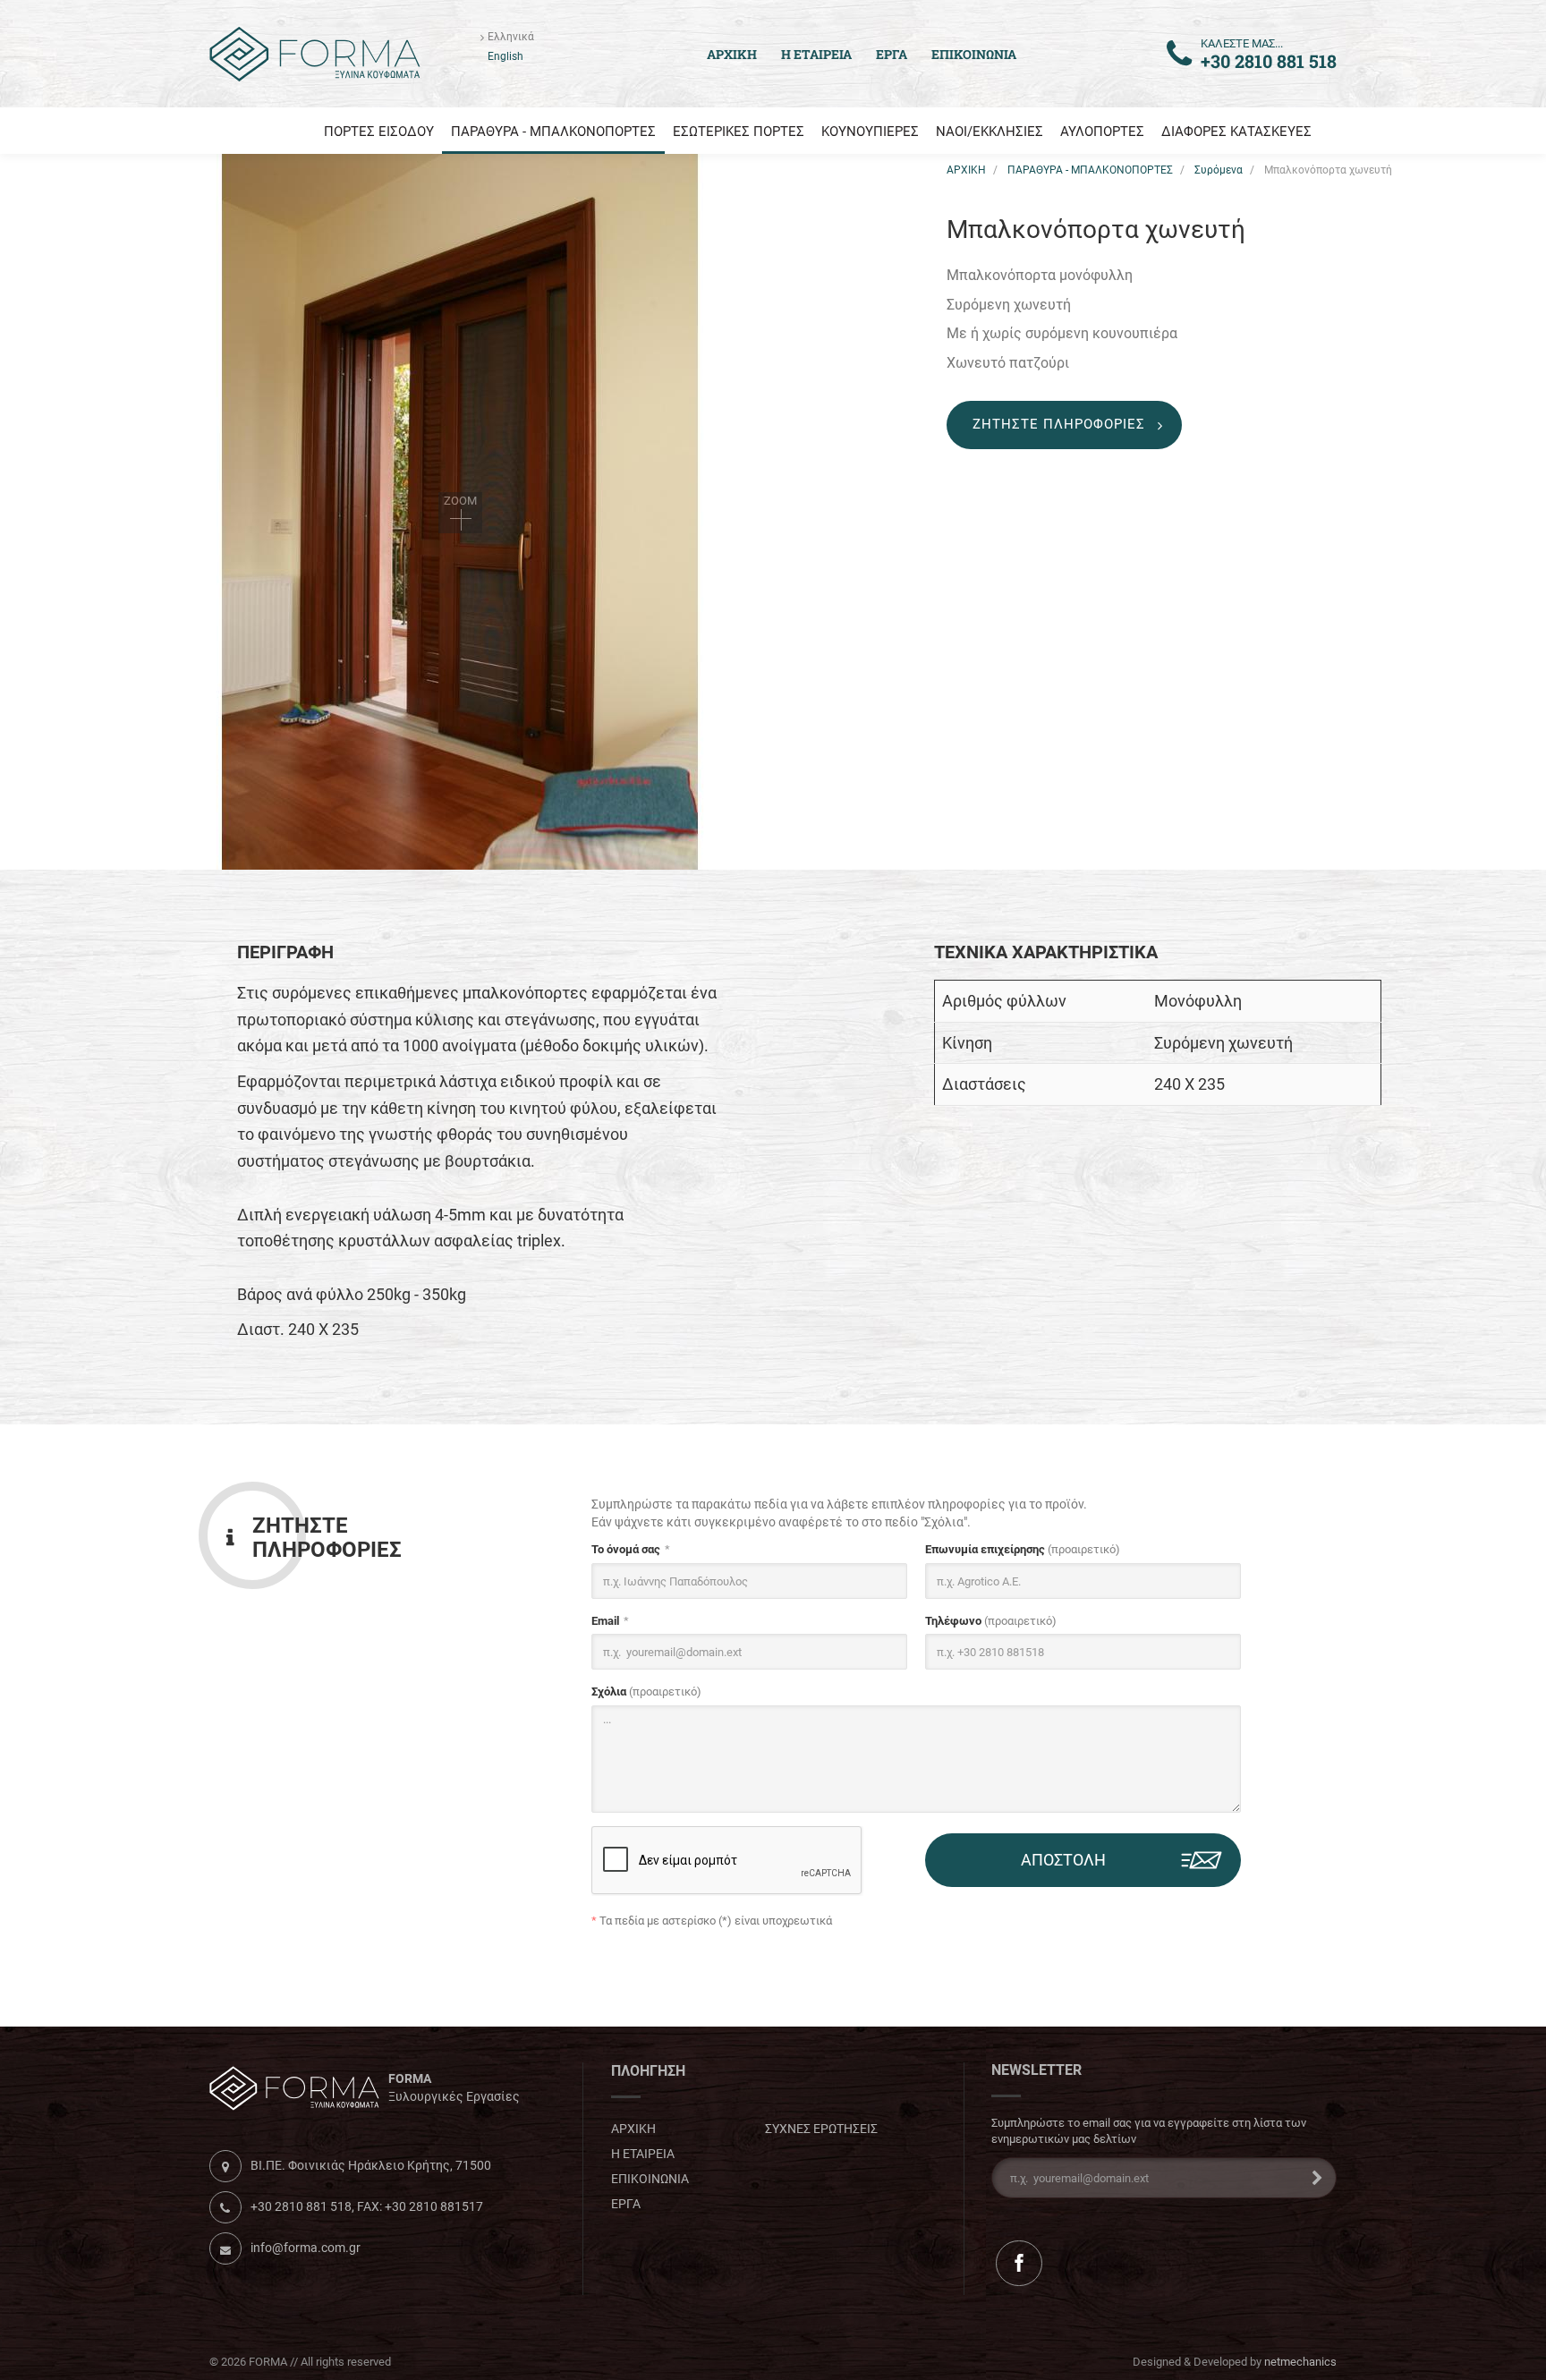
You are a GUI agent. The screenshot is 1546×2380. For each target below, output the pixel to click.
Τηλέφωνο (991, 1621)
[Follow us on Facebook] (1019, 2263)
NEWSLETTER (1036, 2070)
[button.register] (1312, 2178)
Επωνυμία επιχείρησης (1023, 1549)
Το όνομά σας (626, 1549)
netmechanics (1300, 2362)
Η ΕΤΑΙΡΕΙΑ (816, 54)
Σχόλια (646, 1691)
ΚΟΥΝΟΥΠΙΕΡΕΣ (870, 132)
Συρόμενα (1219, 170)
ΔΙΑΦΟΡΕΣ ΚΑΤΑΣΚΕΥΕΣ (1236, 132)
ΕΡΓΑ (892, 54)
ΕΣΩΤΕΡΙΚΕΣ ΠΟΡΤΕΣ (739, 132)
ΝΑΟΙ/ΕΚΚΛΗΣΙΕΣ (990, 132)
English (505, 56)
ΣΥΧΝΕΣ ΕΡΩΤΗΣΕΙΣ (821, 2129)
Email (605, 1621)
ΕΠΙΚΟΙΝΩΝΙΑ (974, 54)
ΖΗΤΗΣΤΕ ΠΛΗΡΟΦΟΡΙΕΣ (1059, 424)
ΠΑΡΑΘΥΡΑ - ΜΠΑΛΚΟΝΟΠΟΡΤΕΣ (553, 132)
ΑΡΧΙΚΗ (966, 170)
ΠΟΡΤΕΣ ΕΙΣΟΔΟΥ (379, 132)
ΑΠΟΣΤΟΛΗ (1063, 1860)
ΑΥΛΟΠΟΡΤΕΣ (1102, 132)
